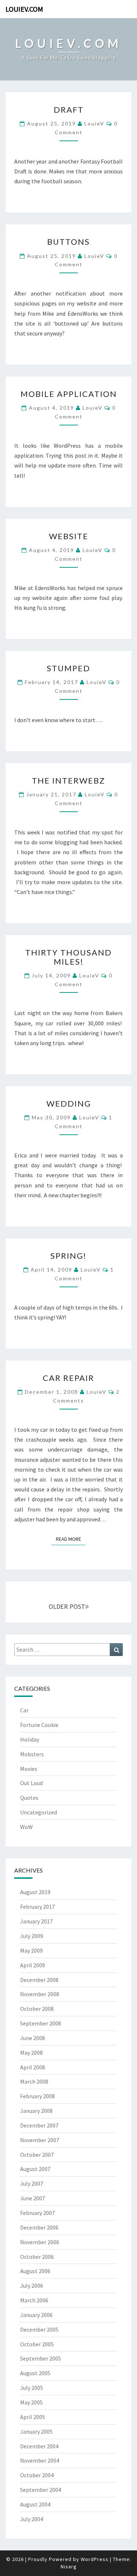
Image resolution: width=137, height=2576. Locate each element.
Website (69, 536)
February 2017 (37, 1907)
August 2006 (35, 2271)
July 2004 (32, 2519)
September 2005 (41, 2358)
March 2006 (34, 2300)
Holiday (30, 1739)
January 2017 (36, 1921)
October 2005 (37, 2344)
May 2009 (31, 1950)
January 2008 (36, 2111)
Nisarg (69, 2566)
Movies (29, 1769)
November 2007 (40, 2140)
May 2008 (31, 2053)
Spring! (68, 1256)
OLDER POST (67, 1606)
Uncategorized (39, 1812)
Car (24, 1710)
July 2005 (32, 2388)
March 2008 (34, 2081)
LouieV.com (24, 9)
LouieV (94, 123)
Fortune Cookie (39, 1725)
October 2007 (37, 2155)
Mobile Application (69, 394)
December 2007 (39, 2125)
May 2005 (31, 2402)
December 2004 (39, 2446)
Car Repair (68, 1378)
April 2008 (33, 2067)
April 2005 (33, 2417)
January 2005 (36, 2432)
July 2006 (32, 2286)
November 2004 (40, 2460)
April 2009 (33, 1965)
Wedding (69, 1103)
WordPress (95, 2559)
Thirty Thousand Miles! (68, 957)
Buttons (68, 242)
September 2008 (41, 2023)
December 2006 (39, 2227)
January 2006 (36, 2315)
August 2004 (35, 2504)
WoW (26, 1827)
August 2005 (35, 2373)
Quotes (29, 1798)
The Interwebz (68, 780)
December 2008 (39, 1980)
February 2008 (37, 2096)
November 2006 (40, 2242)
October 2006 (37, 2257)
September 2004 (41, 2490)
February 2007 (37, 2213)
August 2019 (35, 1892)
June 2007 (33, 2198)
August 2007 (35, 2169)
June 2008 (33, 2038)
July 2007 (32, 2183)
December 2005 (39, 2329)
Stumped (68, 668)
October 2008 (37, 2009)
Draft (69, 110)
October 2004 (37, 2475)
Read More (71, 1539)
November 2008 (40, 1994)
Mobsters (32, 1754)
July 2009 (32, 1936)
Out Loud (31, 1783)
